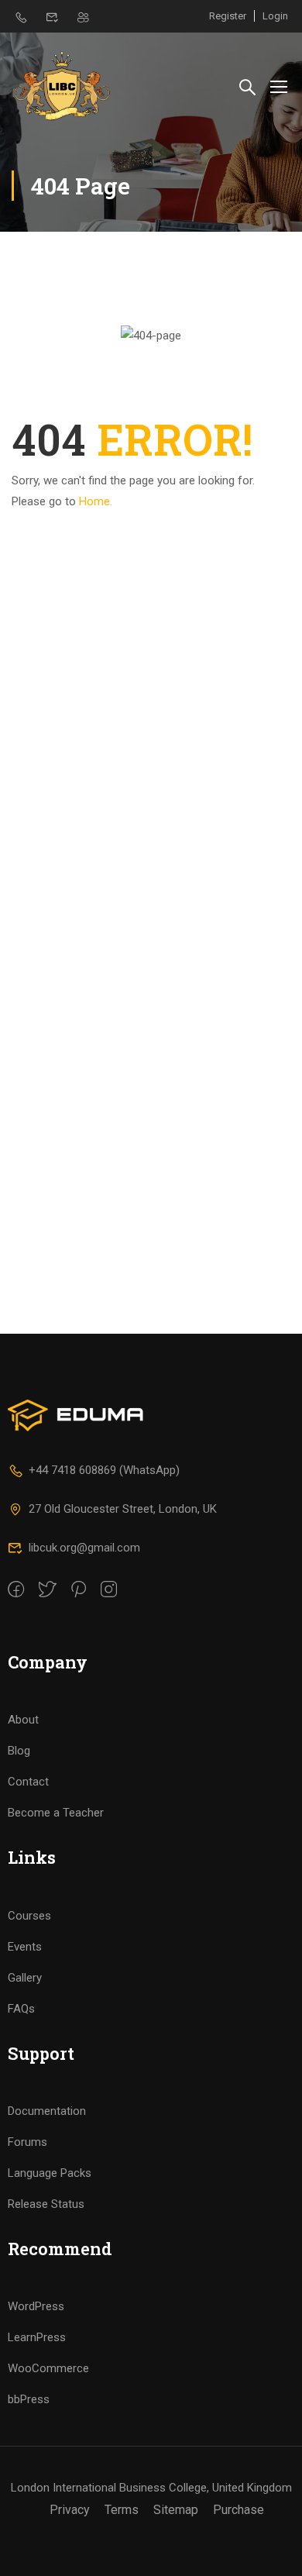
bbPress (29, 2399)
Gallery (25, 1978)
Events (25, 1947)
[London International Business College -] (62, 86)
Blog (19, 1751)
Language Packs (50, 2173)
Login (275, 16)
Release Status (46, 2204)
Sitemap (176, 2510)
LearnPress (37, 2337)
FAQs (21, 2009)
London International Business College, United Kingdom (151, 2488)
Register (228, 16)
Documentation (47, 2111)
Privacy (70, 2510)
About (23, 1720)
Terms (122, 2510)
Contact (28, 1782)
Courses (29, 1916)
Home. (96, 501)
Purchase (239, 2510)
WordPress (36, 2306)
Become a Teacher (56, 1813)
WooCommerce (48, 2368)
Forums (27, 2142)
